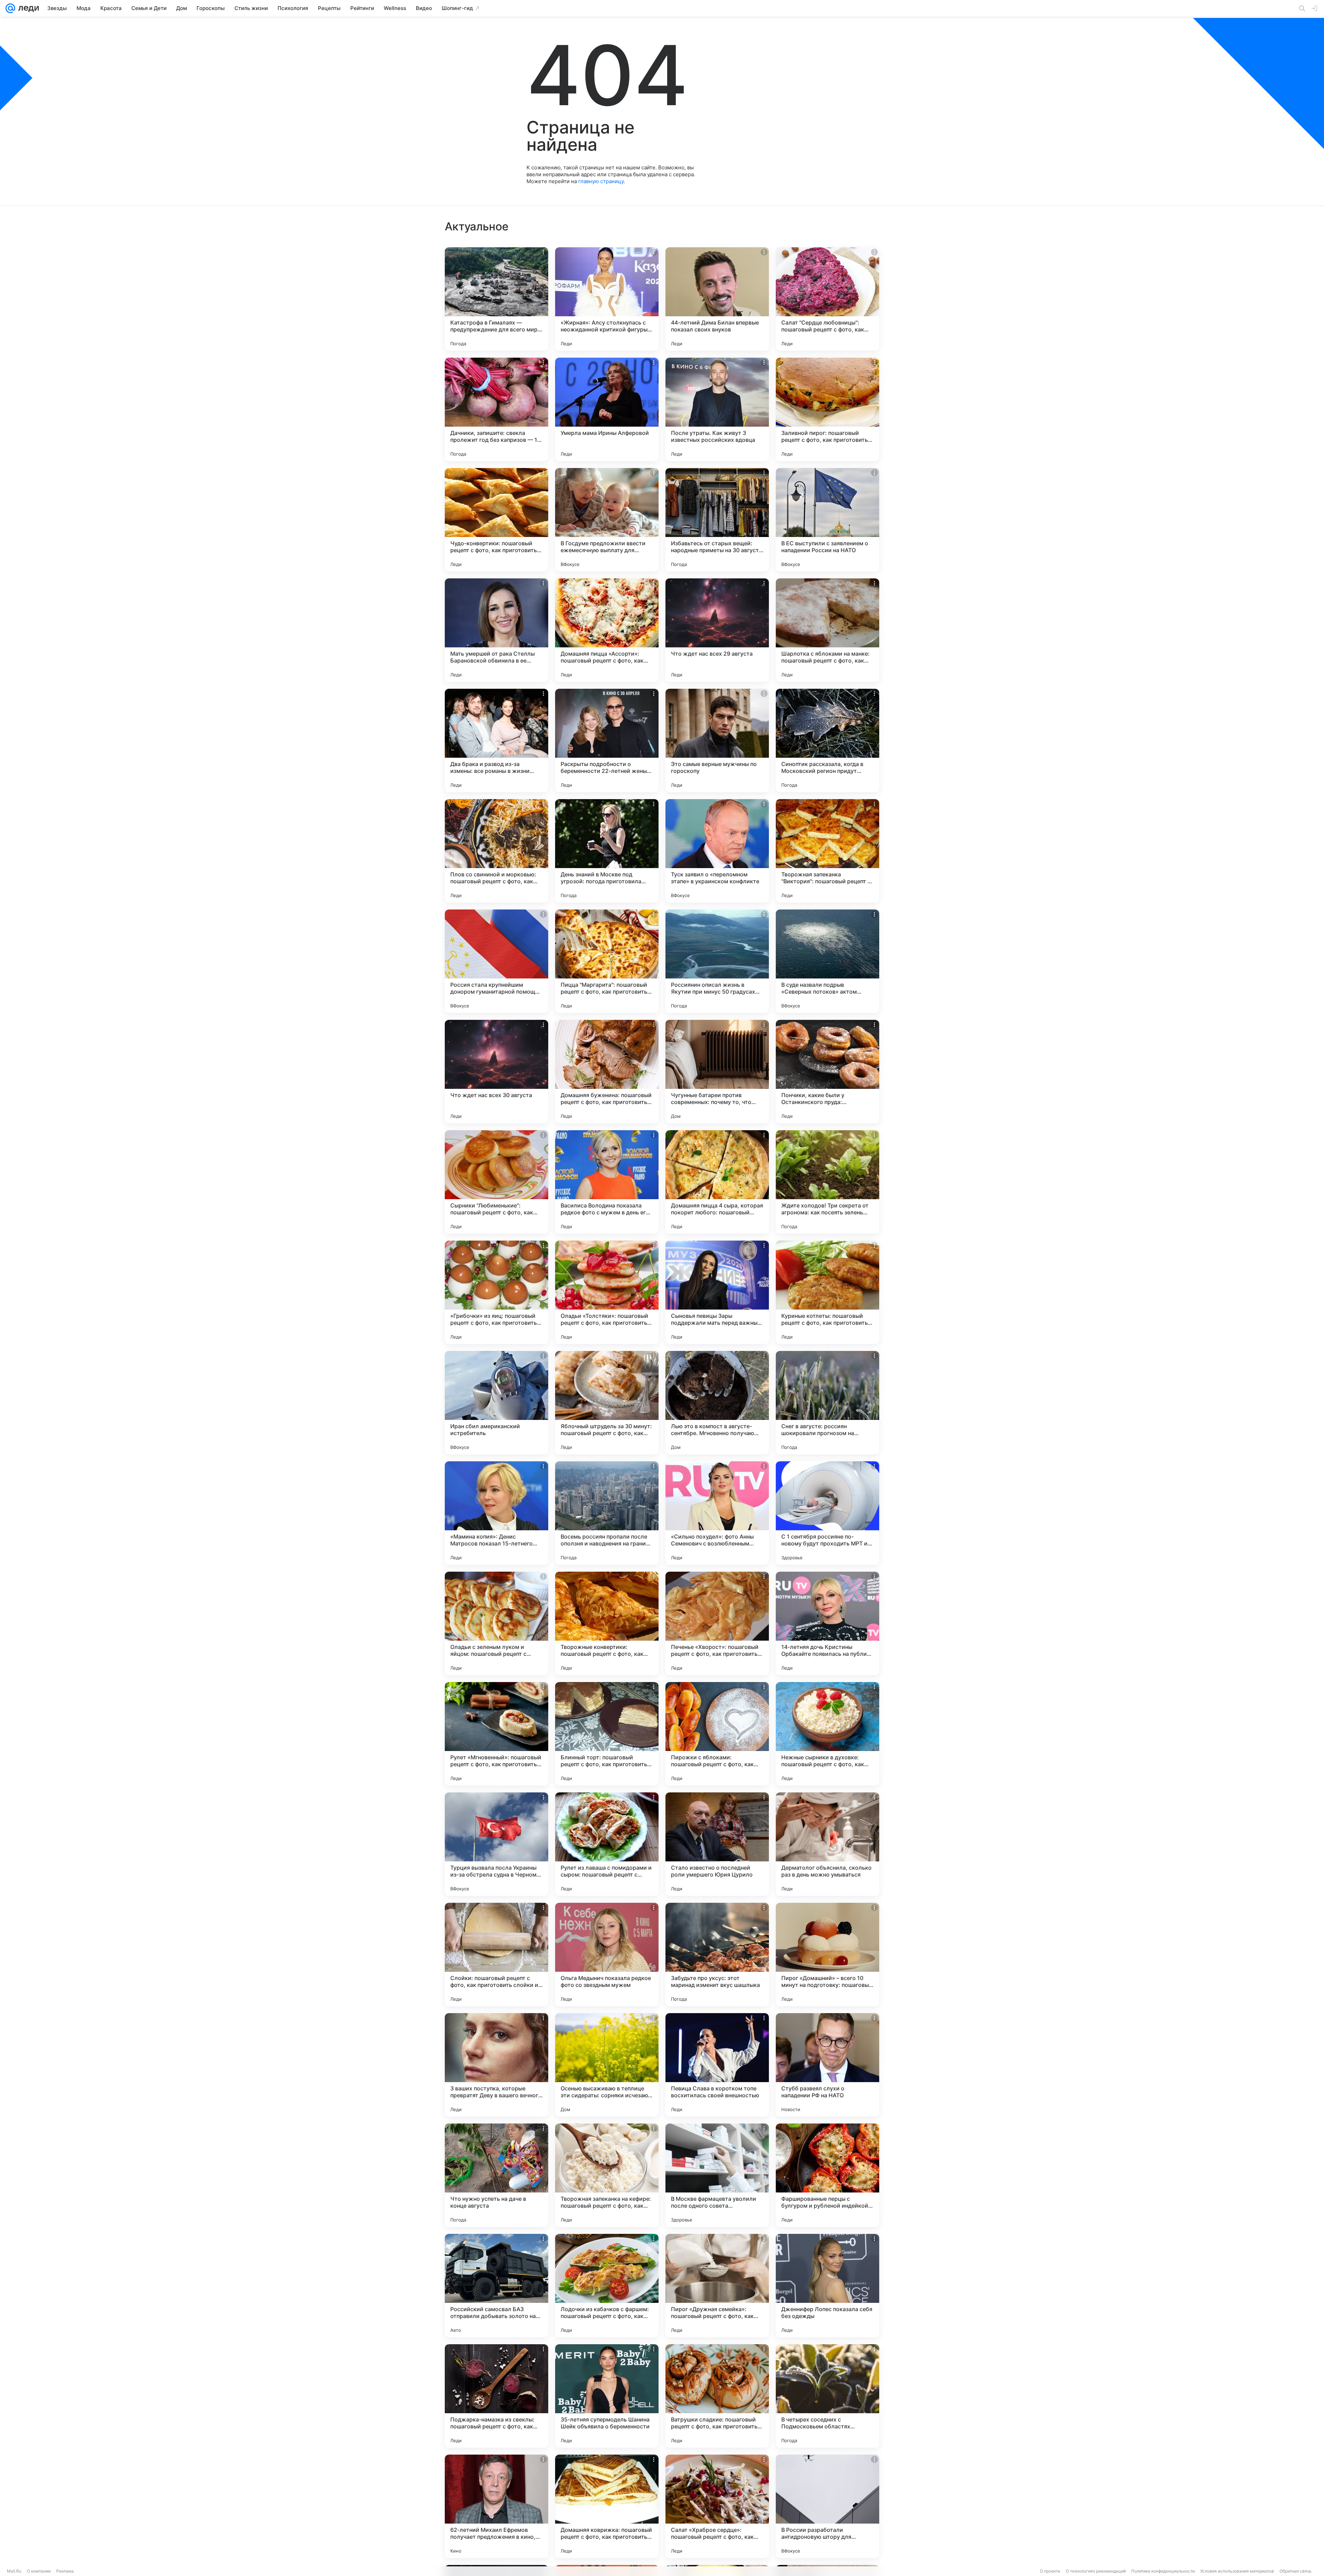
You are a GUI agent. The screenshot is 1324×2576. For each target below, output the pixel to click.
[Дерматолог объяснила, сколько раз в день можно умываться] (827, 1844)
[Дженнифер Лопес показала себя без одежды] (827, 2286)
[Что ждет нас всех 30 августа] (496, 1072)
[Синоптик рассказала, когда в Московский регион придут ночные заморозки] (827, 740)
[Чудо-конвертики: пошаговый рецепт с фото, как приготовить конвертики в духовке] (496, 520)
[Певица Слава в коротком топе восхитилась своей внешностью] (717, 2065)
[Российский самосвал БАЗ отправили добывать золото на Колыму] (496, 2286)
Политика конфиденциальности (1163, 2571)
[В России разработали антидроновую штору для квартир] (827, 2506)
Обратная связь (1296, 2571)
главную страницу (601, 181)
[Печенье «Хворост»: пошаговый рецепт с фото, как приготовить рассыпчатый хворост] (717, 1623)
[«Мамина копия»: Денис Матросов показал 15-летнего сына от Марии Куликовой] (496, 1513)
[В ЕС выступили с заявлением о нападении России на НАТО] (827, 520)
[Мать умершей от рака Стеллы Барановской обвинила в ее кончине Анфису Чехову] (496, 630)
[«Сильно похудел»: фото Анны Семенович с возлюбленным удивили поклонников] (717, 1513)
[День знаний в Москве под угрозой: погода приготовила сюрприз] (607, 851)
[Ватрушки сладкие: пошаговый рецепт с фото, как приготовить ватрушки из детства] (717, 2396)
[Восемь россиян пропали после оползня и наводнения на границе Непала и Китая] (607, 1513)
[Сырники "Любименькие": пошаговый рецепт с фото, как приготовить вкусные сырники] (496, 1182)
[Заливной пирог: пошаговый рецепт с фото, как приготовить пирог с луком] (827, 409)
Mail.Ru (14, 2571)
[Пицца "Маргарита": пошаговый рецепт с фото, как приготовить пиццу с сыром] (607, 961)
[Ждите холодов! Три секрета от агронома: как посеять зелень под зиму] (827, 1182)
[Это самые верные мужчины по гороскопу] (717, 740)
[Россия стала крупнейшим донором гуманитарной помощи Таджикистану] (496, 961)
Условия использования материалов (1237, 2571)
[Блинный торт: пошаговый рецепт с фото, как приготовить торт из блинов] (607, 1734)
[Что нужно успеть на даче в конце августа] (496, 2175)
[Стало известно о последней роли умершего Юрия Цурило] (717, 1844)
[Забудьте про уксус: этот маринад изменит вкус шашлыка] (717, 1955)
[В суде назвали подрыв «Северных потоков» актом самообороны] (827, 961)
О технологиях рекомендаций (1096, 2571)
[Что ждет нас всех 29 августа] (717, 630)
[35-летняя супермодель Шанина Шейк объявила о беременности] (607, 2396)
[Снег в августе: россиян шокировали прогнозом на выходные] (827, 1403)
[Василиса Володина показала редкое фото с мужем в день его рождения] (607, 1182)
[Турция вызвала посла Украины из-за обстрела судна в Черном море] (496, 1844)
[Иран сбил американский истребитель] (496, 1403)
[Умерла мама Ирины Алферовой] (607, 409)
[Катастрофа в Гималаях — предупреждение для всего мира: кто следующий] (496, 299)
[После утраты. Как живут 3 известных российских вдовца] (717, 409)
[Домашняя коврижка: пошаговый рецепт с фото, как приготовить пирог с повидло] (607, 2506)
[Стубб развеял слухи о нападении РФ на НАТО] (827, 2065)
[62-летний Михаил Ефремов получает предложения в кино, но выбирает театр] (496, 2506)
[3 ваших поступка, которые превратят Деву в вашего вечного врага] (496, 2065)
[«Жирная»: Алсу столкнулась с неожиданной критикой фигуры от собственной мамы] (607, 299)
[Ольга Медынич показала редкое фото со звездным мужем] (607, 1955)
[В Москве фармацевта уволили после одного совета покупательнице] (717, 2175)
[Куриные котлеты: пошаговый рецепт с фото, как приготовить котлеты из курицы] (827, 1292)
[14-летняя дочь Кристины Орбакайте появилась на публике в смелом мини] (827, 1623)
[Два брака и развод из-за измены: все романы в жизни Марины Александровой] (496, 740)
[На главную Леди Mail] (27, 8)
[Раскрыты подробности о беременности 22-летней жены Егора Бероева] (607, 740)
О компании (39, 2571)
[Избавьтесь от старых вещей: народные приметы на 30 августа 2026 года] (717, 520)
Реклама (65, 2571)
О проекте (1050, 2571)
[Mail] (10, 8)
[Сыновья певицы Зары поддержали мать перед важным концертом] (717, 1292)
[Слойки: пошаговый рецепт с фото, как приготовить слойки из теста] (496, 1955)
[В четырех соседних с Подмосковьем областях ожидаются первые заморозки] (827, 2396)
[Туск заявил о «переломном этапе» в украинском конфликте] (717, 851)
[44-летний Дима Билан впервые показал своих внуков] (717, 299)
